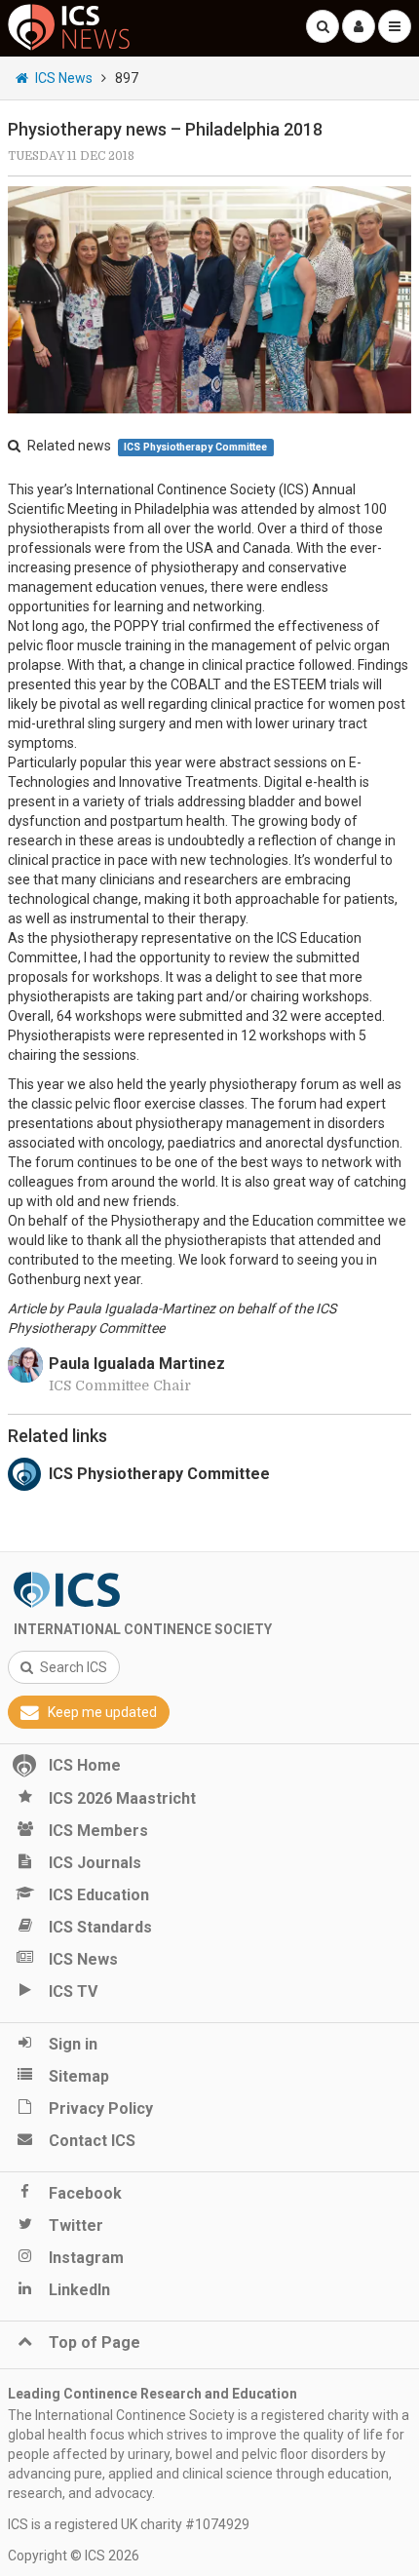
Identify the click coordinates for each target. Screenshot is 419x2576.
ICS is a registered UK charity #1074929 (129, 2524)
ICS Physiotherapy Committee (195, 447)
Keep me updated (102, 1712)
